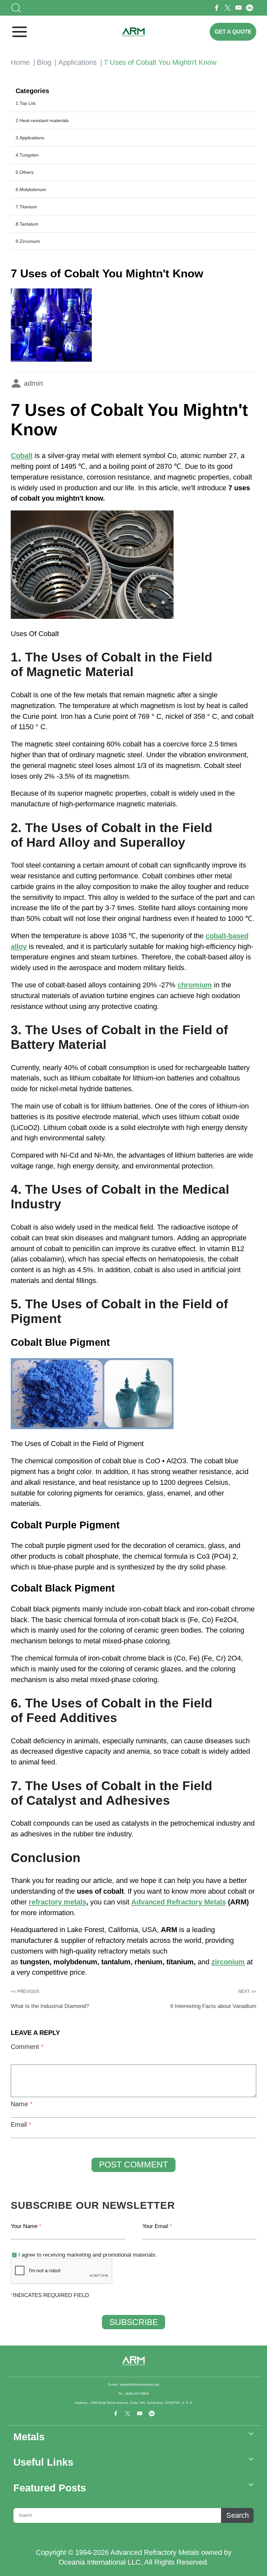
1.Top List (26, 103)
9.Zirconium (28, 241)
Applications (77, 62)
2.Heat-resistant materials (42, 120)
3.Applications (30, 138)
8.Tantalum (27, 224)
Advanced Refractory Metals (179, 1902)
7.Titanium (26, 207)
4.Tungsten (27, 155)
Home (20, 62)
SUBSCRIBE (134, 2322)
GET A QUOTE (233, 32)
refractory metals (57, 1902)
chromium (195, 985)
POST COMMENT (133, 2165)
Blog (44, 62)
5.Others (25, 172)
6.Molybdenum (31, 189)
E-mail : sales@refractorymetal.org (134, 2384)
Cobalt (22, 456)
